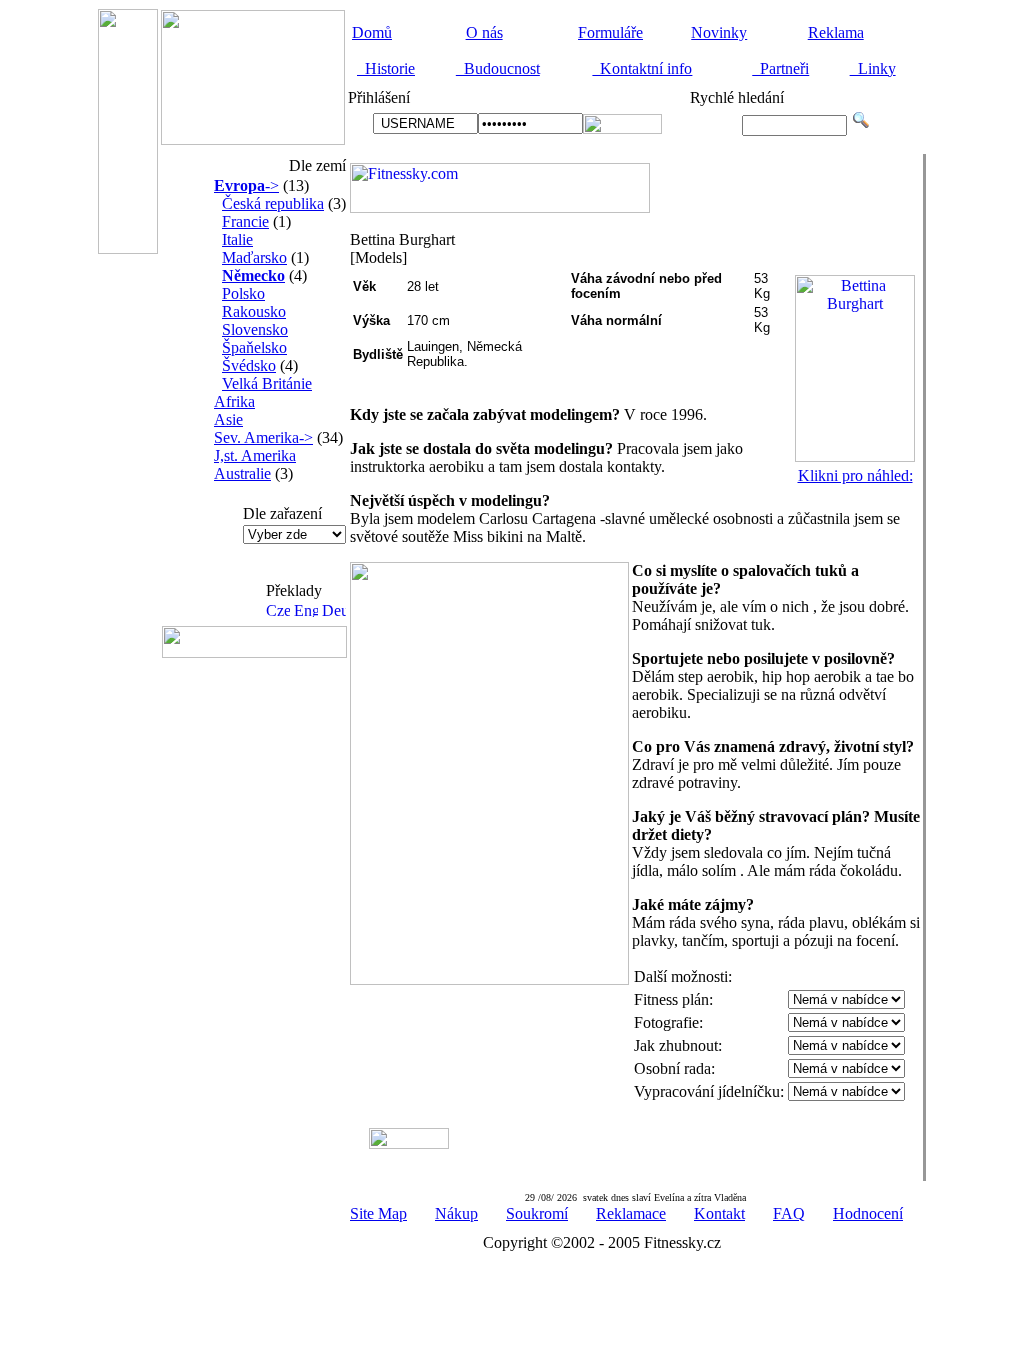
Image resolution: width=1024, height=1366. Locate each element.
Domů (372, 32)
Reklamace (631, 1213)
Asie (228, 419)
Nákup (456, 1213)
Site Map (378, 1213)
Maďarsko (254, 257)
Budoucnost (498, 68)
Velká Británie (267, 383)
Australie (242, 473)
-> (246, 185)
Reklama (836, 32)
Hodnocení (868, 1213)
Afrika (234, 401)
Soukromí (537, 1213)
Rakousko (254, 311)
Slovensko (255, 329)
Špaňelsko (254, 347)
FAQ (789, 1213)
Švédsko (249, 365)
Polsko (243, 293)
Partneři (780, 68)
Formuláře (610, 32)
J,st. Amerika (255, 455)
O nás (484, 32)
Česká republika (273, 203)
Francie (245, 221)
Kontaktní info (642, 68)
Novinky (719, 32)
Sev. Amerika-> (263, 437)
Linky (873, 68)
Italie (237, 239)
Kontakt (719, 1213)
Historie (386, 68)
